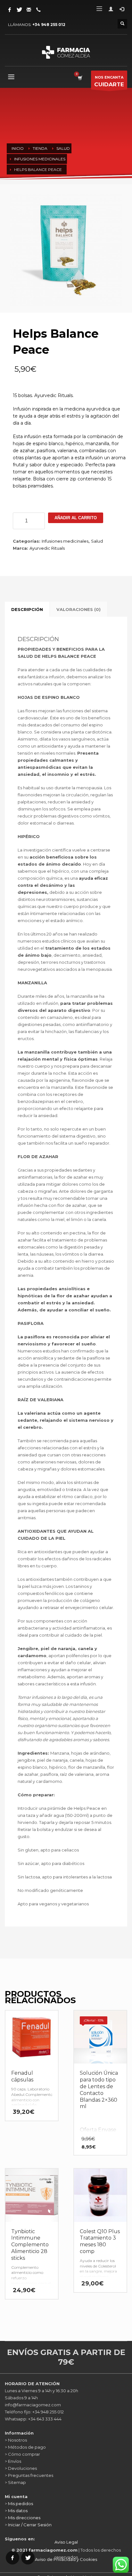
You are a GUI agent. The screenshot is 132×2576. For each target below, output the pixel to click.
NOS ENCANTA (109, 81)
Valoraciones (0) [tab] (78, 609)
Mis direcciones (24, 2518)
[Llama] (38, 10)
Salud (97, 541)
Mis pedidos (21, 2504)
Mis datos (18, 2511)
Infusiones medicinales (65, 541)
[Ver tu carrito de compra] (80, 78)
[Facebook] (10, 10)
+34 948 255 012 (49, 25)
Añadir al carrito (76, 518)
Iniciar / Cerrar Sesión (30, 2525)
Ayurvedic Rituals (47, 548)
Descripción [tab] (27, 609)
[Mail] (29, 10)
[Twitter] (19, 10)
